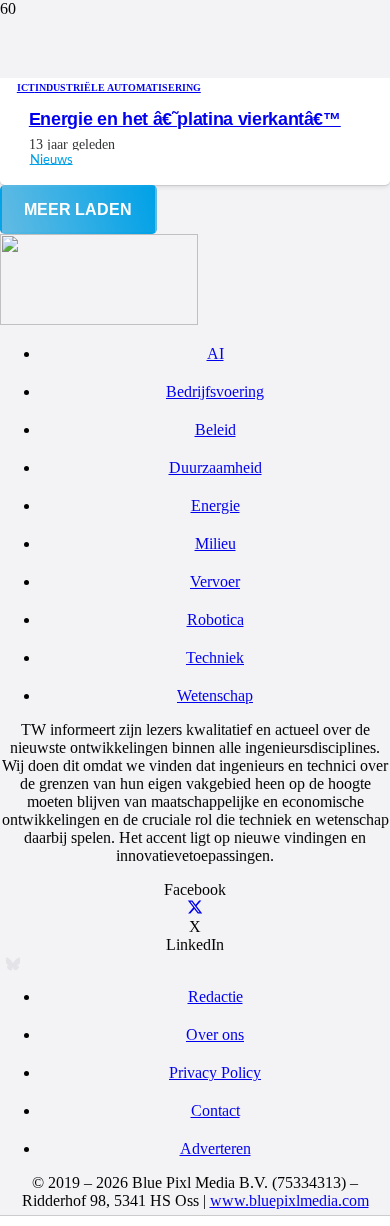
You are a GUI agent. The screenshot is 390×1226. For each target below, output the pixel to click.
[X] (195, 908)
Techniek (215, 657)
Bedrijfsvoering (215, 391)
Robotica (215, 619)
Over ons (215, 1034)
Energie (215, 505)
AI (215, 353)
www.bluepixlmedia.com (289, 1200)
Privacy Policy (215, 1072)
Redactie (215, 996)
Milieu (215, 543)
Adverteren (215, 1148)
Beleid (215, 429)
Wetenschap (215, 695)
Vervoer (215, 581)
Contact (215, 1110)
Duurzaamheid (215, 467)
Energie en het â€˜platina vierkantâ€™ (185, 119)
